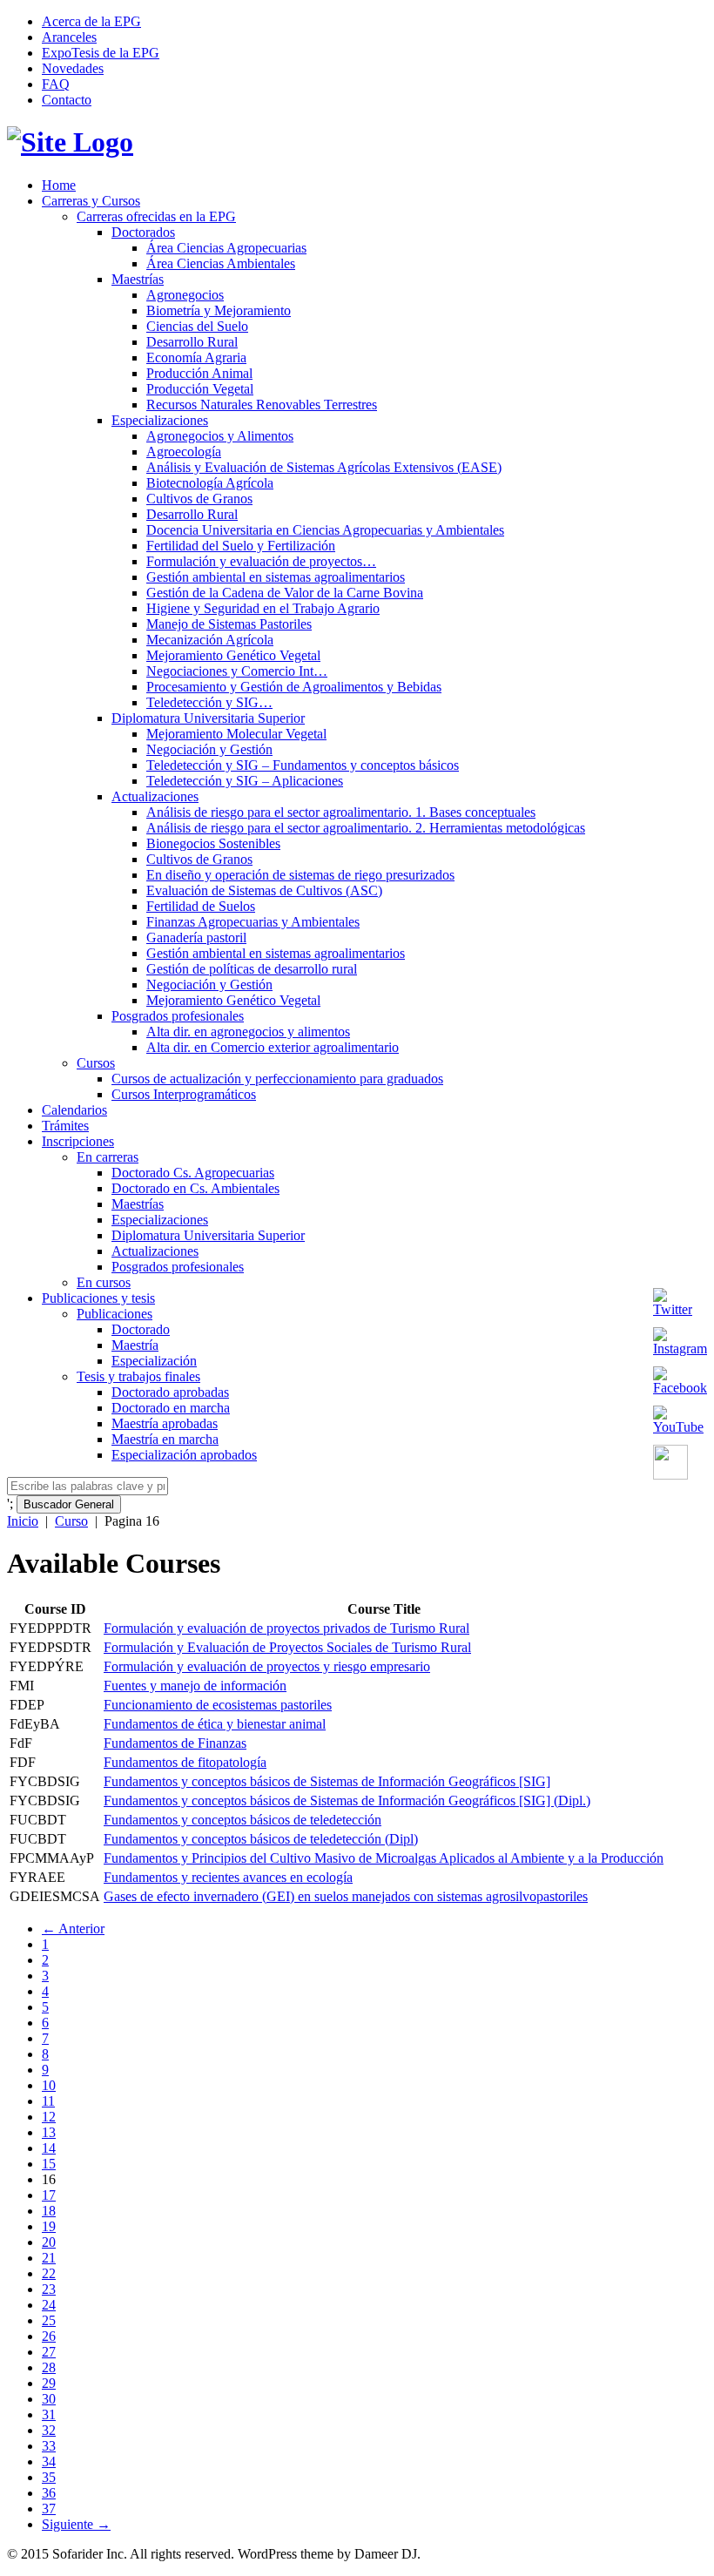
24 (49, 2305)
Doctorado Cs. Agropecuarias (193, 1173)
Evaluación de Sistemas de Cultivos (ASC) (264, 890)
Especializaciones (160, 420)
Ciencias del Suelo (197, 326)
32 (49, 2430)
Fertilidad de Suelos (201, 906)
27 (49, 2352)
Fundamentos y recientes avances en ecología (228, 1877)
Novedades (73, 68)
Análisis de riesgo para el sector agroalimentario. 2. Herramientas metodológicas (366, 828)
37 (49, 2509)
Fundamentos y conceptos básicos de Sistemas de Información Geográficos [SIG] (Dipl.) (347, 1801)
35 (49, 2477)
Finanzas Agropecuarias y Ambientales (253, 922)
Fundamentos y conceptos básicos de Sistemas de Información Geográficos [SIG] (327, 1781)
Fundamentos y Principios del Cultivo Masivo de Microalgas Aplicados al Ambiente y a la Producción (384, 1858)
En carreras (108, 1157)
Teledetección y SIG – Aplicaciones (245, 781)
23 (49, 2289)
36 (49, 2493)
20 (49, 2242)
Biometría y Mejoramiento (219, 310)
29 (49, 2383)
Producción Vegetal (200, 389)
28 (49, 2367)
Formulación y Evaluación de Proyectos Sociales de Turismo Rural (287, 1647)
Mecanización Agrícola (210, 640)
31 (49, 2414)
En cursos (104, 1282)
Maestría (135, 1345)
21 (49, 2258)
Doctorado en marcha (171, 1408)
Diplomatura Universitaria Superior (208, 718)
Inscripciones (78, 1141)
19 (49, 2226)
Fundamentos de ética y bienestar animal (215, 1724)
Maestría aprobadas (165, 1423)
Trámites (65, 1126)
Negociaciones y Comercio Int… (237, 671)
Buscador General (69, 1504)
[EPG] (70, 142)
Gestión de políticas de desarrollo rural (252, 969)
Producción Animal (199, 373)
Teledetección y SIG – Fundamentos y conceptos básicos (303, 765)
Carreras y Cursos (91, 201)
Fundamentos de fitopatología (185, 1762)
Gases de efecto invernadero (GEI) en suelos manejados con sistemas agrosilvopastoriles (346, 1896)
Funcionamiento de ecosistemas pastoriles (218, 1705)
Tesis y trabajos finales (138, 1376)
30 (49, 2399)
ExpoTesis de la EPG (101, 53)
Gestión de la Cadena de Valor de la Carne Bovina (285, 593)
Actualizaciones (155, 796)
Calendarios (74, 1110)
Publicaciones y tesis (98, 1298)
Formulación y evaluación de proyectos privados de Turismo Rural (286, 1628)
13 (49, 2132)
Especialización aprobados (184, 1455)
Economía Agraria (196, 357)
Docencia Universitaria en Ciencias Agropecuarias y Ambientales (325, 530)
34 (49, 2461)
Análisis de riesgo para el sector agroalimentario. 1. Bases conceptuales (341, 812)
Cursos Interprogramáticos (184, 1094)
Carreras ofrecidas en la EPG (156, 216)
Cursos (96, 1063)
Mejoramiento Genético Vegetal (233, 655)
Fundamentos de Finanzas (175, 1743)
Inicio (23, 1521)
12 (49, 2117)
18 (49, 2211)
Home (59, 185)
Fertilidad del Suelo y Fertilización (241, 546)
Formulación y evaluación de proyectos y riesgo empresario (267, 1666)
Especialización (154, 1361)
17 (49, 2195)
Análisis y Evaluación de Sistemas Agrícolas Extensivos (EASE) (324, 467)
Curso (71, 1521)
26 (49, 2336)
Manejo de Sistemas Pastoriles (229, 624)
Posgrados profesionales (178, 1016)
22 (49, 2273)
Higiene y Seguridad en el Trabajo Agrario (263, 608)
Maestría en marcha (165, 1439)
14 (49, 2148)
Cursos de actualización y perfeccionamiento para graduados (277, 1079)
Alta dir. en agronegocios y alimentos (248, 1032)
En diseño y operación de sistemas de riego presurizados (300, 875)
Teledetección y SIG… (209, 702)
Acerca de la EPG (91, 21)
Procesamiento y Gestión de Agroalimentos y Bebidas (294, 687)
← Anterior (73, 1929)
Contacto (67, 100)
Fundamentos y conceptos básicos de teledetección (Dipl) (261, 1839)
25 (49, 2320)
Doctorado (141, 1329)
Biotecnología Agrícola (210, 483)
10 (49, 2085)
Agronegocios (185, 295)
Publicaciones (115, 1314)
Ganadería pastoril (196, 937)
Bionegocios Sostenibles (213, 843)
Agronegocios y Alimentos (220, 436)
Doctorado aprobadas (170, 1392)
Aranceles (69, 37)
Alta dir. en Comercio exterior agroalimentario (273, 1047)
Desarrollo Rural (192, 342)
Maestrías (138, 279)
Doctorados (143, 232)
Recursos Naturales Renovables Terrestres (262, 405)
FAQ (56, 84)
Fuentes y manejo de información (195, 1686)
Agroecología (184, 452)
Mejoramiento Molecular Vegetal (236, 734)
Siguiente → (76, 2524)
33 (49, 2446)
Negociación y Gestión (209, 749)
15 (49, 2164)
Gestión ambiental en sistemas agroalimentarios (276, 577)
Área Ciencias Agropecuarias (226, 248)
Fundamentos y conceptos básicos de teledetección (242, 1820)
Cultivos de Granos (199, 499)
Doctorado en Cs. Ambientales (195, 1188)
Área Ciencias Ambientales (221, 263)
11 (48, 2101)
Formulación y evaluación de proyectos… (261, 561)
